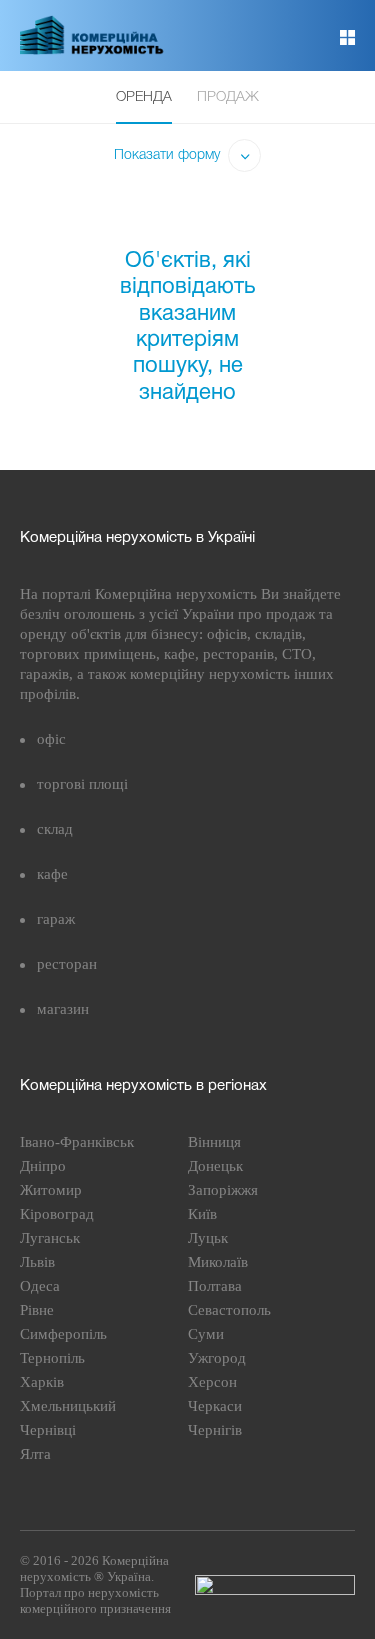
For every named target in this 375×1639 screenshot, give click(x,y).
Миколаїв (218, 1262)
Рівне (37, 1310)
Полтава (215, 1286)
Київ (202, 1214)
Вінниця (214, 1142)
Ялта (35, 1454)
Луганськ (50, 1238)
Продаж (228, 97)
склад (55, 829)
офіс (51, 739)
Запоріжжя (223, 1190)
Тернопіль (52, 1358)
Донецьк (215, 1166)
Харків (42, 1382)
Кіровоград (57, 1214)
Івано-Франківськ (77, 1142)
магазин (63, 1009)
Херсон (212, 1382)
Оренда (144, 97)
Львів (37, 1262)
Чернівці (48, 1430)
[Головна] (103, 51)
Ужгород (217, 1358)
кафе (52, 874)
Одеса (40, 1286)
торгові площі (82, 784)
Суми (206, 1334)
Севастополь (229, 1310)
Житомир (51, 1190)
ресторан (67, 964)
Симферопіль (63, 1334)
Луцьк (208, 1238)
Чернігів (215, 1430)
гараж (56, 919)
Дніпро (43, 1166)
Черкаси (215, 1406)
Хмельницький (68, 1406)
